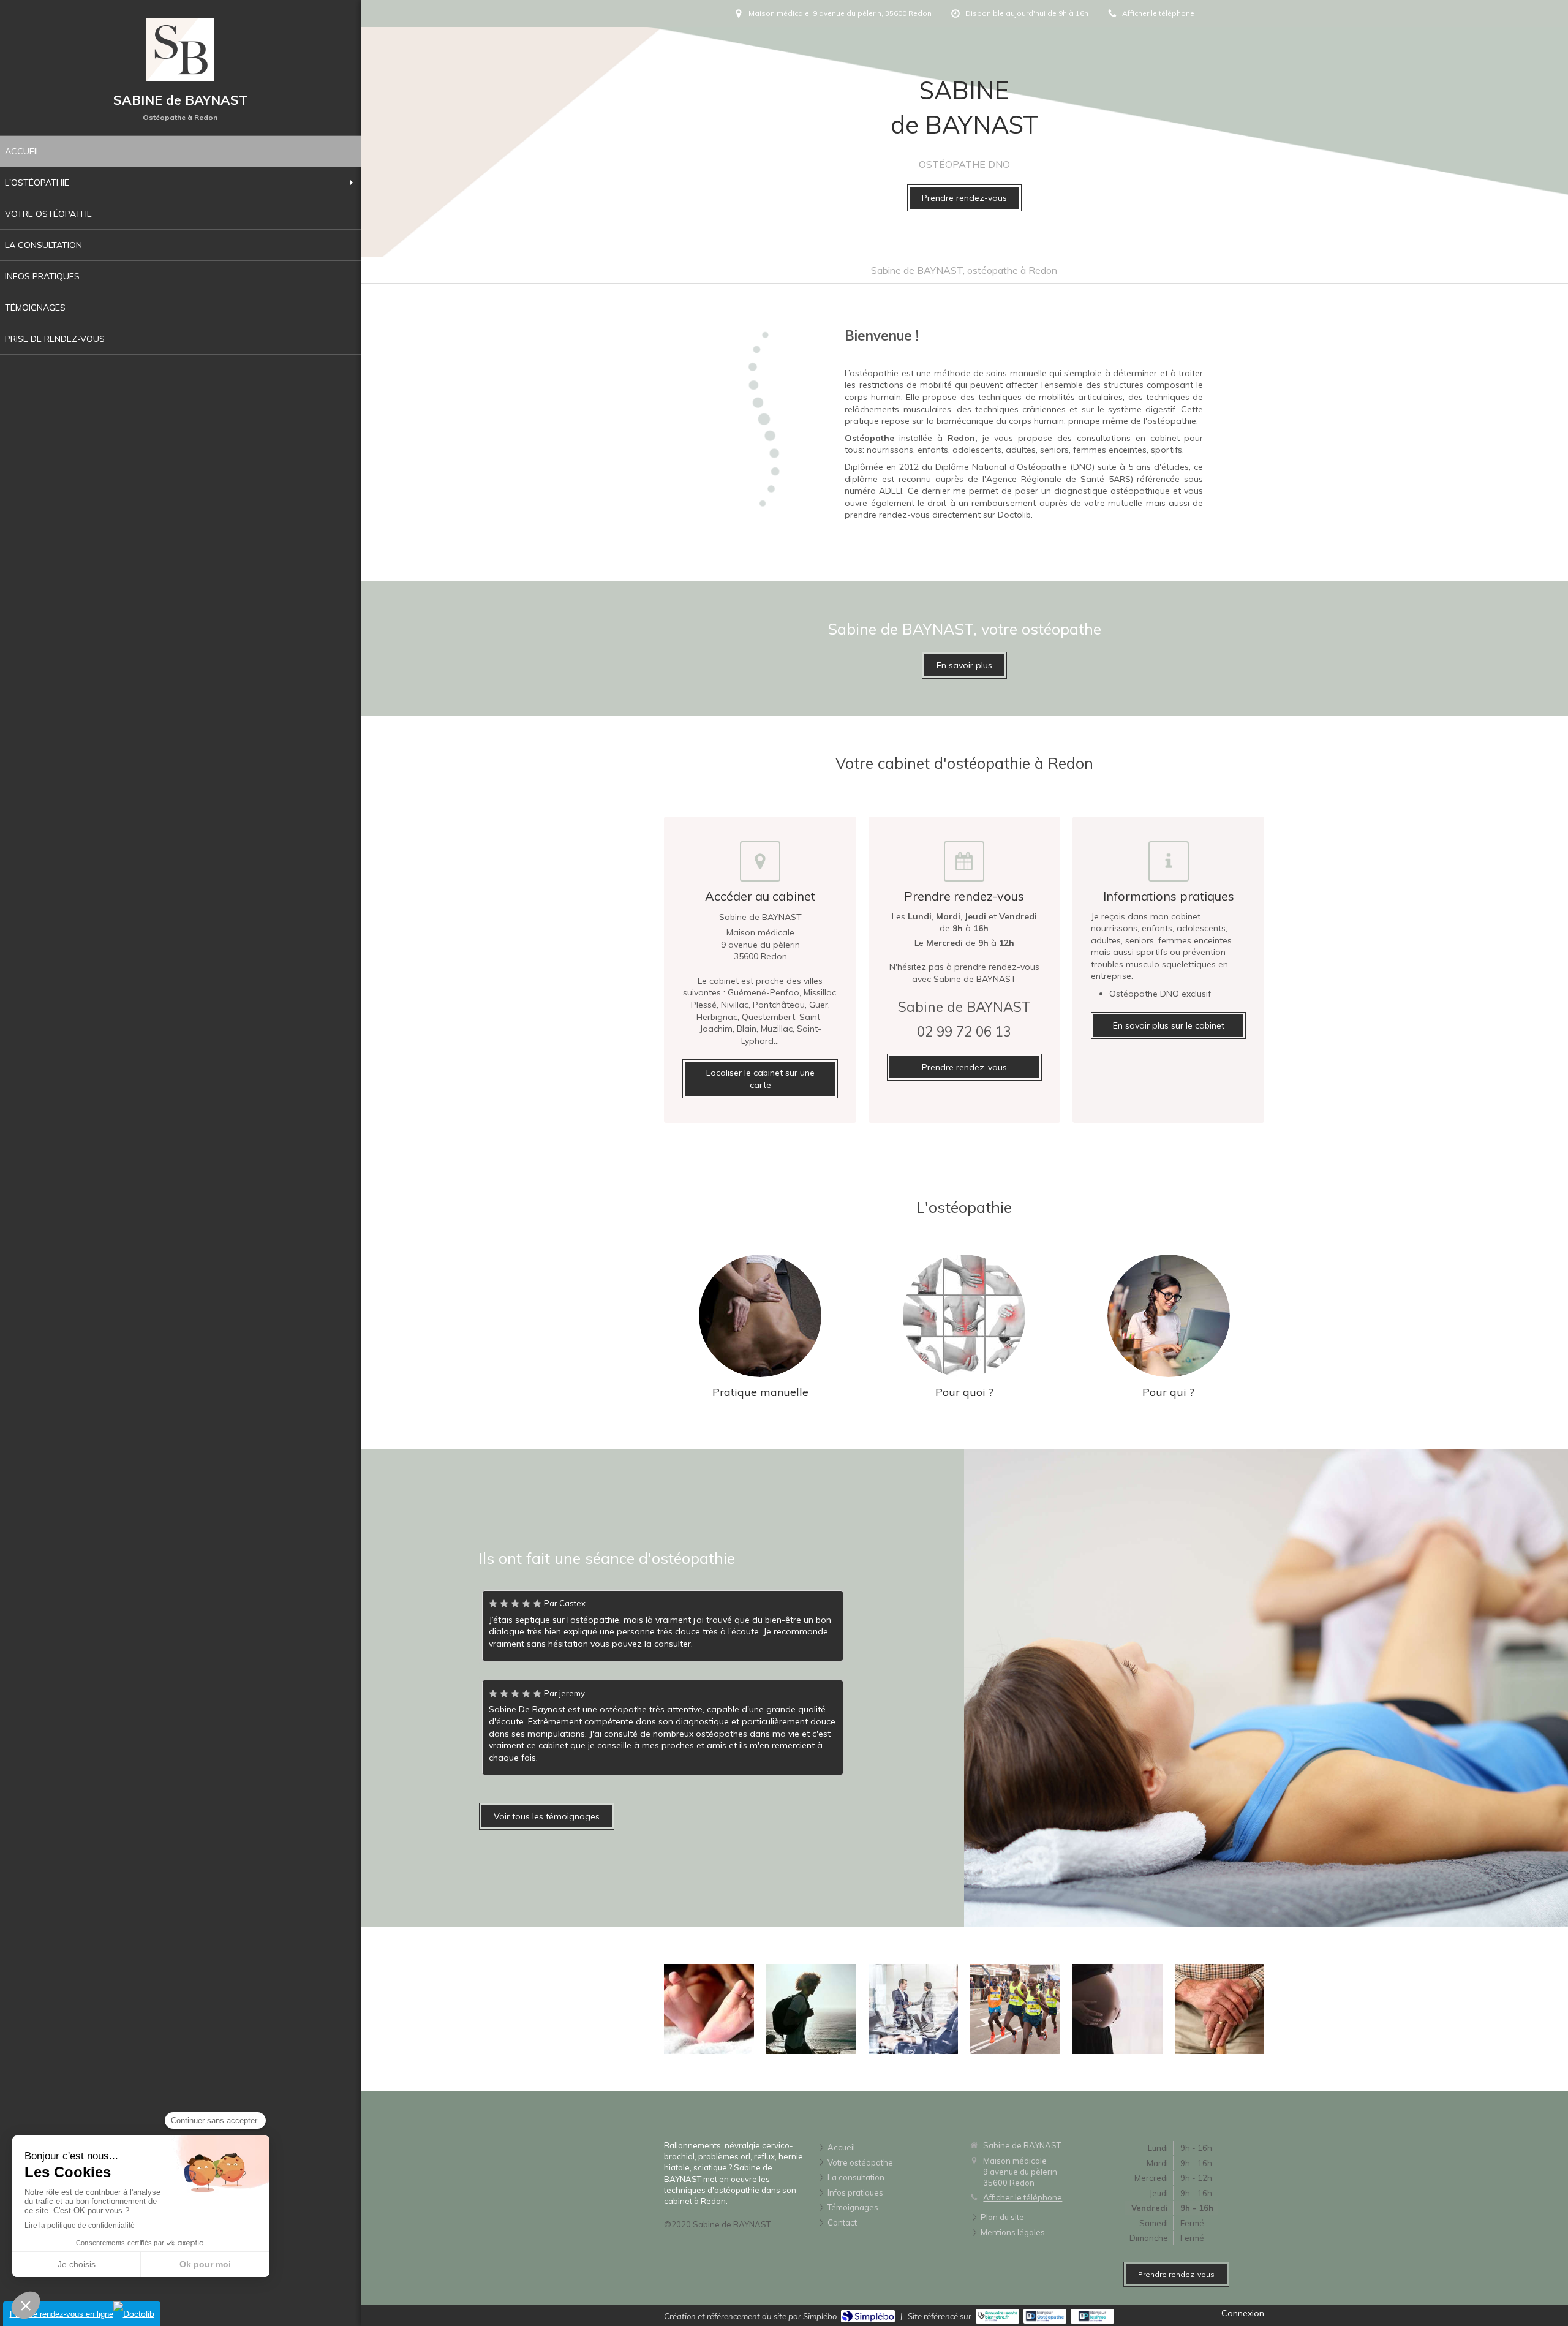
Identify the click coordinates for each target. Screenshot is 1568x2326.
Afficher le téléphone (1158, 13)
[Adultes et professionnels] (914, 2009)
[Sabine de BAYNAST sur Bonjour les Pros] (1092, 2316)
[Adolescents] (811, 2009)
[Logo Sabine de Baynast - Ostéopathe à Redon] (180, 78)
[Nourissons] (709, 2009)
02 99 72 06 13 (964, 1031)
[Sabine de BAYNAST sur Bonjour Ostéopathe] (1045, 2316)
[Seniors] (1220, 2009)
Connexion (1243, 2313)
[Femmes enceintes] (1118, 2009)
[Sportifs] (1015, 2009)
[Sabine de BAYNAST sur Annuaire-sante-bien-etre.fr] (997, 2316)
